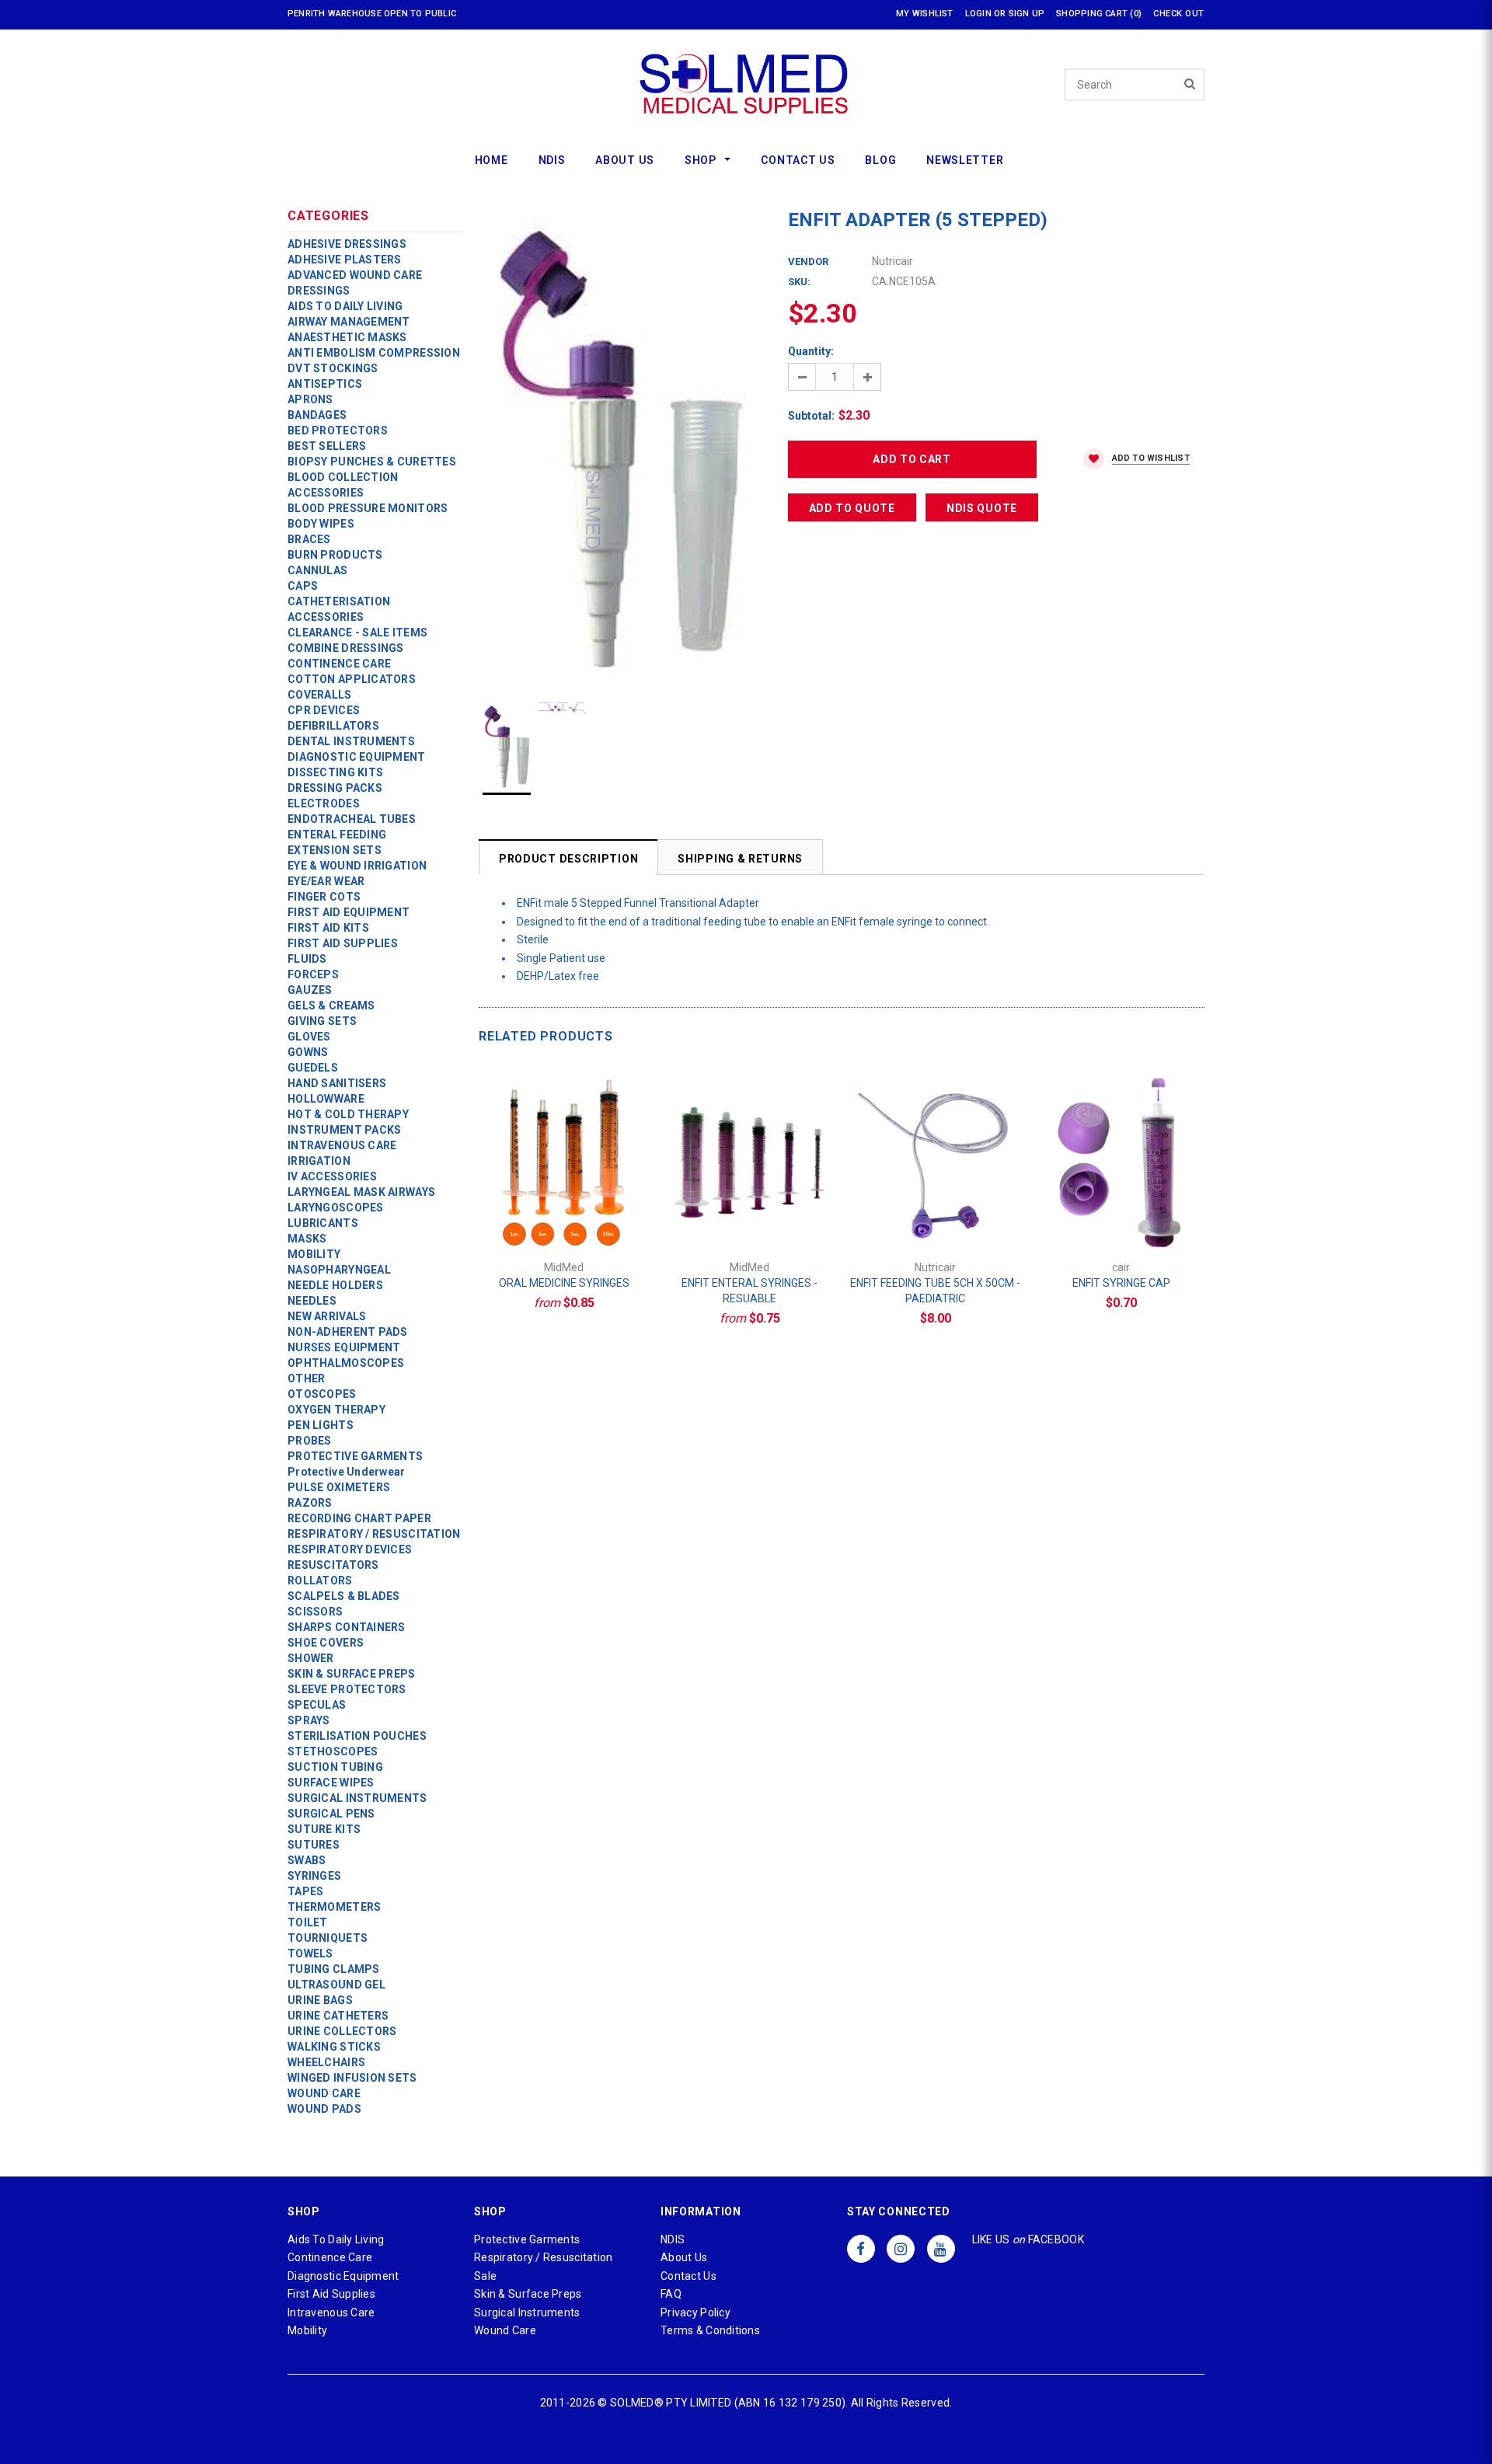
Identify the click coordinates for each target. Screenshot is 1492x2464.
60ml (784, 1213)
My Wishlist (924, 14)
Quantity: (811, 351)
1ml (530, 1213)
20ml (761, 1213)
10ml (598, 1213)
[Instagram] (901, 2248)
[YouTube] (941, 2248)
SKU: (799, 282)
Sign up (1027, 14)
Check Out (1179, 14)
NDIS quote (982, 508)
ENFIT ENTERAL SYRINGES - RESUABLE (749, 1291)
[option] (618, 441)
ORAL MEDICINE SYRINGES (564, 1283)
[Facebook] (861, 2248)
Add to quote (852, 508)
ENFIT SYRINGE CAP (1121, 1283)
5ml (575, 1213)
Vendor (808, 261)
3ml (553, 1213)
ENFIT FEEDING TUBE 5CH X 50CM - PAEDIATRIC (935, 1291)
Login (978, 14)
